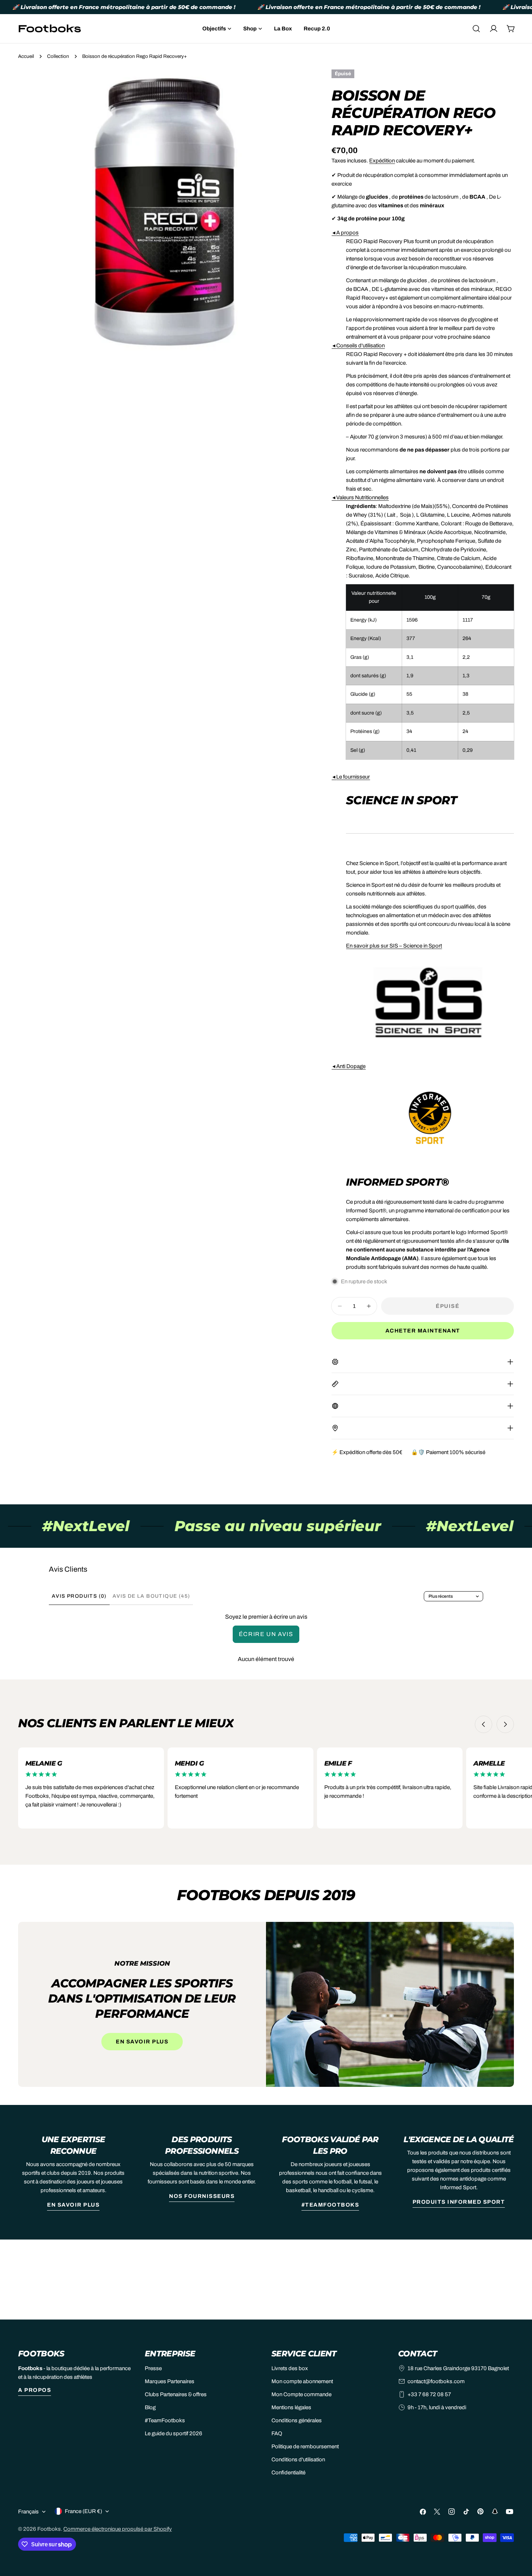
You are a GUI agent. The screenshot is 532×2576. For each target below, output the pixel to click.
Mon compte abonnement (302, 2381)
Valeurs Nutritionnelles (360, 497)
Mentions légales (291, 2407)
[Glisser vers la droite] (505, 1724)
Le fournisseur (351, 777)
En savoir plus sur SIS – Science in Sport (394, 946)
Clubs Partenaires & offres (176, 2394)
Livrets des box (290, 2368)
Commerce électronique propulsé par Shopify (118, 2529)
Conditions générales (297, 2420)
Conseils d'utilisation (358, 346)
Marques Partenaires (170, 2381)
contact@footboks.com (436, 2381)
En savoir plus (142, 2042)
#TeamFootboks (330, 2205)
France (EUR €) (83, 2511)
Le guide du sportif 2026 (174, 2433)
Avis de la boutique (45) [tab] (151, 1596)
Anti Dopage (349, 1066)
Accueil (26, 56)
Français (28, 2512)
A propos (345, 233)
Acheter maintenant (423, 1331)
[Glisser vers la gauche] (484, 1724)
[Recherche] (476, 29)
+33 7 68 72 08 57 (429, 2394)
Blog (150, 2407)
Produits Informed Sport (459, 2202)
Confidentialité (288, 2473)
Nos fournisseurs (202, 2196)
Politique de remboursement (305, 2446)
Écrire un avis (266, 1634)
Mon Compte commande (301, 2394)
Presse (153, 2368)
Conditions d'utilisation (298, 2460)
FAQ (277, 2433)
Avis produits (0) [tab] (79, 1596)
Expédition (382, 161)
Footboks (49, 2529)
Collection (58, 56)
